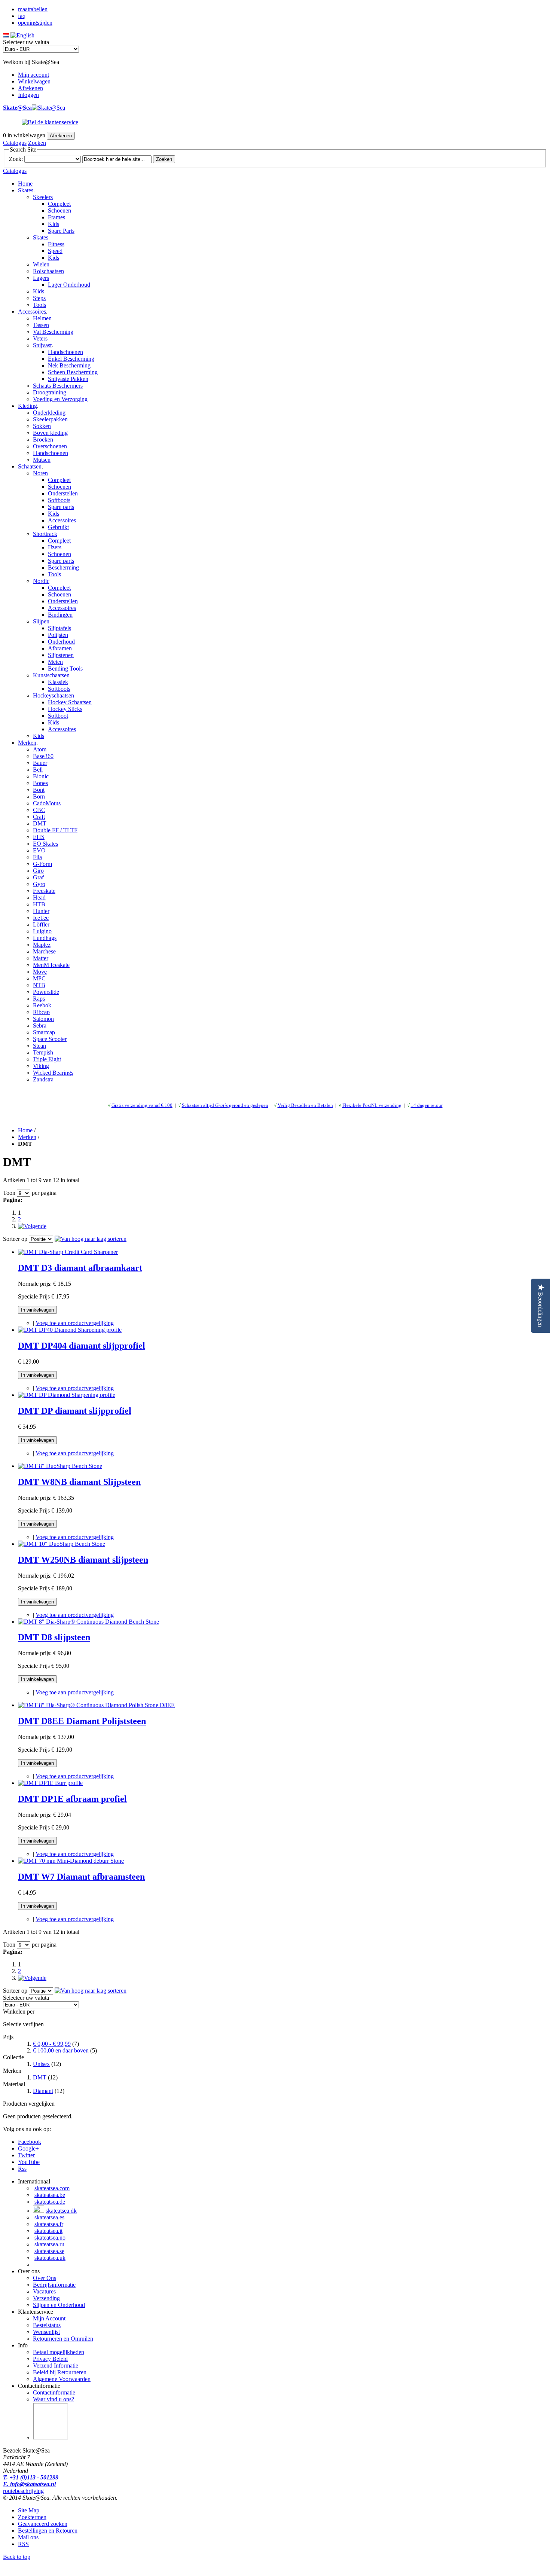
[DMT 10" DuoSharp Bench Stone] (62, 1544)
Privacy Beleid (50, 2359)
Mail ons (28, 2537)
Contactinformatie (54, 2392)
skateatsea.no (50, 2238)
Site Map (29, 2510)
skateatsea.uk (50, 2258)
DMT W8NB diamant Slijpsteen (79, 1482)
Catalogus (15, 143)
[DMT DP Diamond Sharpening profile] (67, 1395)
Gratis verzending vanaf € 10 (141, 1105)
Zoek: (16, 159)
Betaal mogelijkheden (59, 2352)
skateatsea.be (50, 2195)
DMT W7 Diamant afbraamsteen (81, 1877)
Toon (9, 1193)
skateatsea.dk (61, 2211)
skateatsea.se (49, 2251)
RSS (23, 2544)
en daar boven (61, 2050)
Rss (22, 2169)
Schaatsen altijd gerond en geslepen (225, 1105)
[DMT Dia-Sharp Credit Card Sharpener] (68, 1252)
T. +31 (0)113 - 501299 (31, 2477)
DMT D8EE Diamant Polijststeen (82, 1721)
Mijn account (33, 75)
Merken (27, 1137)
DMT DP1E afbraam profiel (72, 1799)
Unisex (41, 2064)
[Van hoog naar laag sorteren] (91, 1239)
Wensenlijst (46, 2332)
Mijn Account (49, 2318)
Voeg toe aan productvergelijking (75, 1323)
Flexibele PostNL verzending (372, 1105)
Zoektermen (32, 2517)
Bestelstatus (47, 2325)
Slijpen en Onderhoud (59, 2305)
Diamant (43, 2091)
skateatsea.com (52, 2188)
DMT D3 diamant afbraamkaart (80, 1268)
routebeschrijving (23, 2491)
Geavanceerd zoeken (43, 2524)
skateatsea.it (48, 2231)
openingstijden (35, 23)
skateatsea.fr (49, 2224)
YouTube (29, 2162)
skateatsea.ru (49, 2244)
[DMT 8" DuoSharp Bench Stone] (60, 1466)
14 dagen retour (427, 1105)
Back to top (17, 2557)
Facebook (30, 2142)
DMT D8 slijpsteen (54, 1637)
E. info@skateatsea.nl (29, 2484)
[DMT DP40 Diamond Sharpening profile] (70, 1330)
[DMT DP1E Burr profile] (50, 1783)
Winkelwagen (34, 81)
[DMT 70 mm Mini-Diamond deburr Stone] (71, 1861)
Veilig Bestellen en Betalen (305, 1105)
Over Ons (45, 2278)
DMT (40, 2077)
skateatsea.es (49, 2217)
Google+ (28, 2148)
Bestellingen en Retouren (48, 2531)
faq (22, 16)
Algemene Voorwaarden (62, 2379)
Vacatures (44, 2291)
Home (25, 184)
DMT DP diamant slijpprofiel (75, 1411)
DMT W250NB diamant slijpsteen (83, 1560)
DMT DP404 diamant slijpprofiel (82, 1346)
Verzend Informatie (56, 2366)
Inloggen (28, 95)
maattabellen (33, 9)
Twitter (26, 2155)
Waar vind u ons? (54, 2399)
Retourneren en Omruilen (63, 2339)
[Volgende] (32, 1226)
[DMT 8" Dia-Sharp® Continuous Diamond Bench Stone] (88, 1622)
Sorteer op (15, 1239)
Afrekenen (30, 88)
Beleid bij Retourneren (60, 2372)
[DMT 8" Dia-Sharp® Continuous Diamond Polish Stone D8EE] (96, 1705)
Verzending (46, 2298)
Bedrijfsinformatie (54, 2285)
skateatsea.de (50, 2202)
